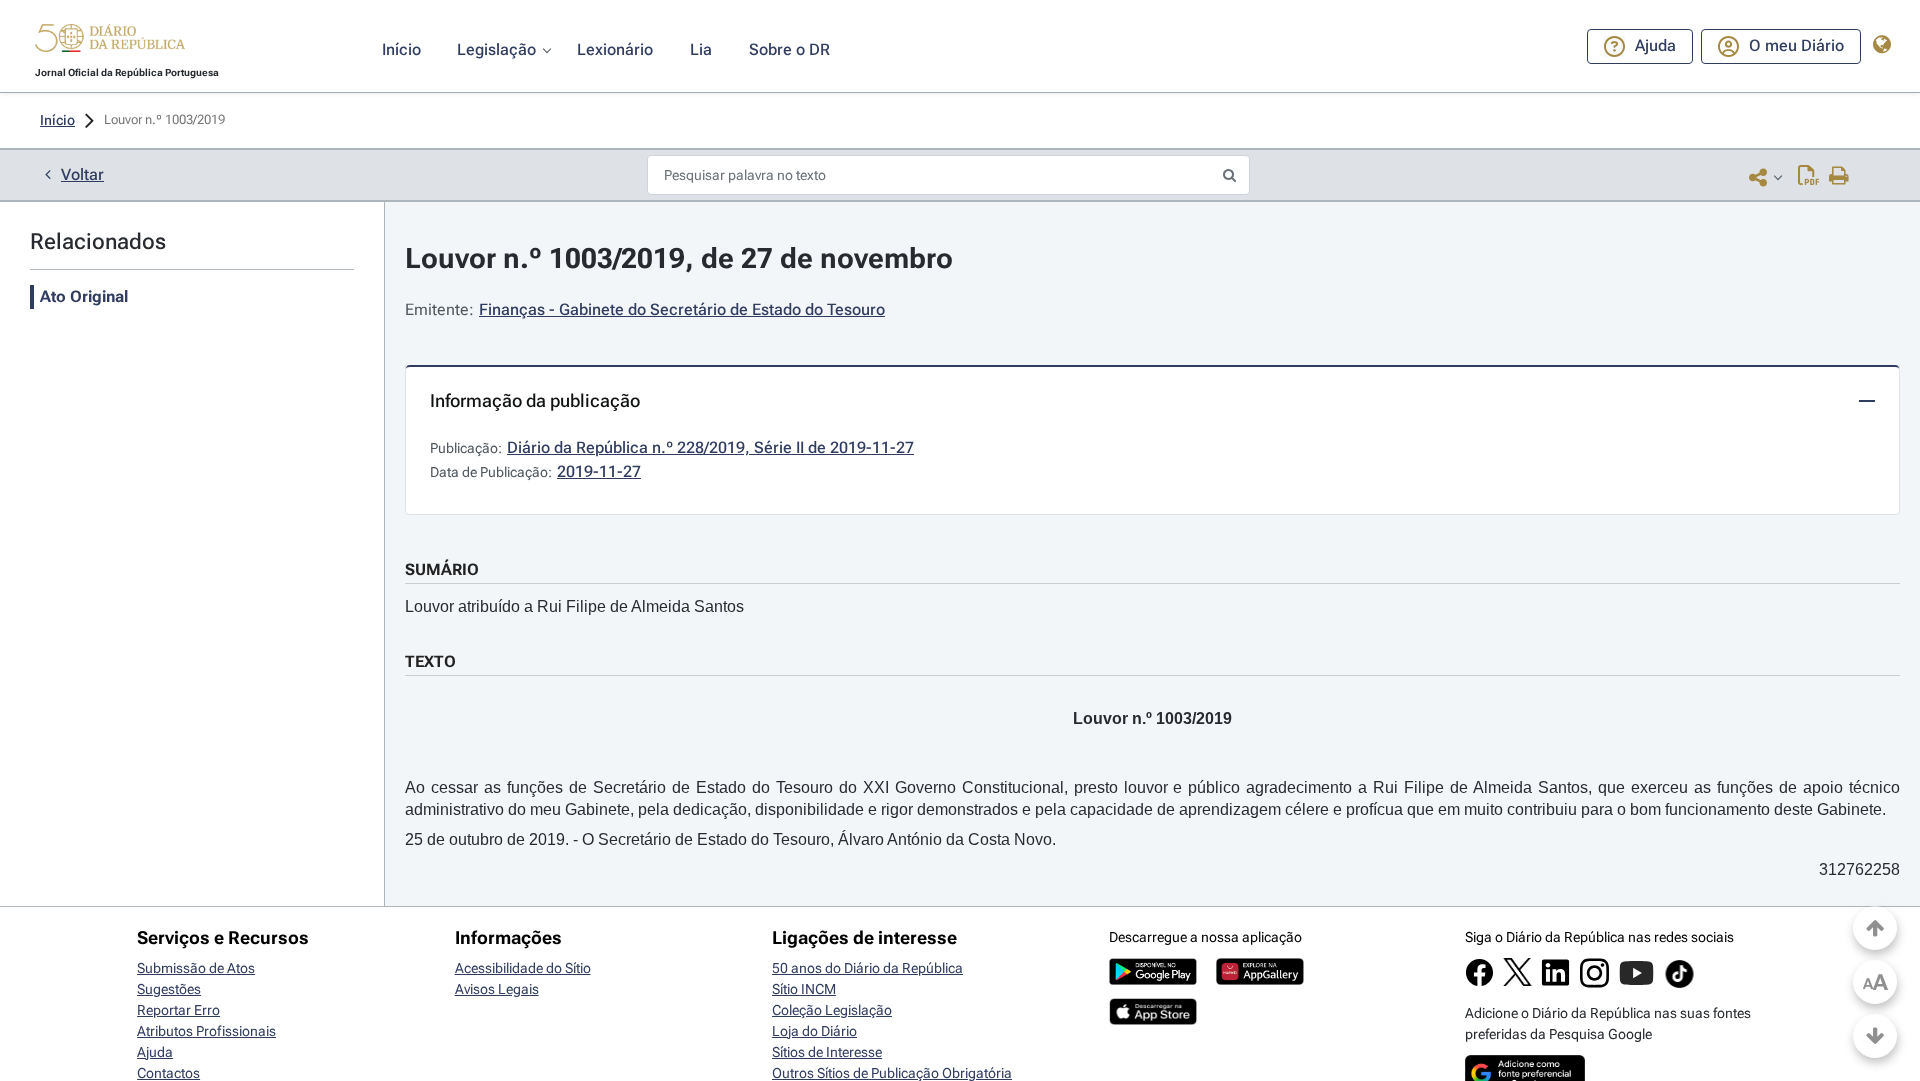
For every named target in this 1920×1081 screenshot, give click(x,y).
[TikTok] (1679, 985)
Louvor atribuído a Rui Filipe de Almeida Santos (574, 606)
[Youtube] (1636, 983)
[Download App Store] (1153, 1020)
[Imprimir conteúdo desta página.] (1839, 177)
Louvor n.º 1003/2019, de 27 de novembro (679, 258)
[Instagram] (1594, 983)
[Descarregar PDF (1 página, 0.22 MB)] (1808, 177)
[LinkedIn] (1555, 982)
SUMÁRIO (442, 569)
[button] (110, 41)
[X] (1517, 981)
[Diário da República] (110, 42)
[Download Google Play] (1153, 980)
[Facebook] (1479, 982)
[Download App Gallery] (1260, 980)
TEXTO (430, 661)
